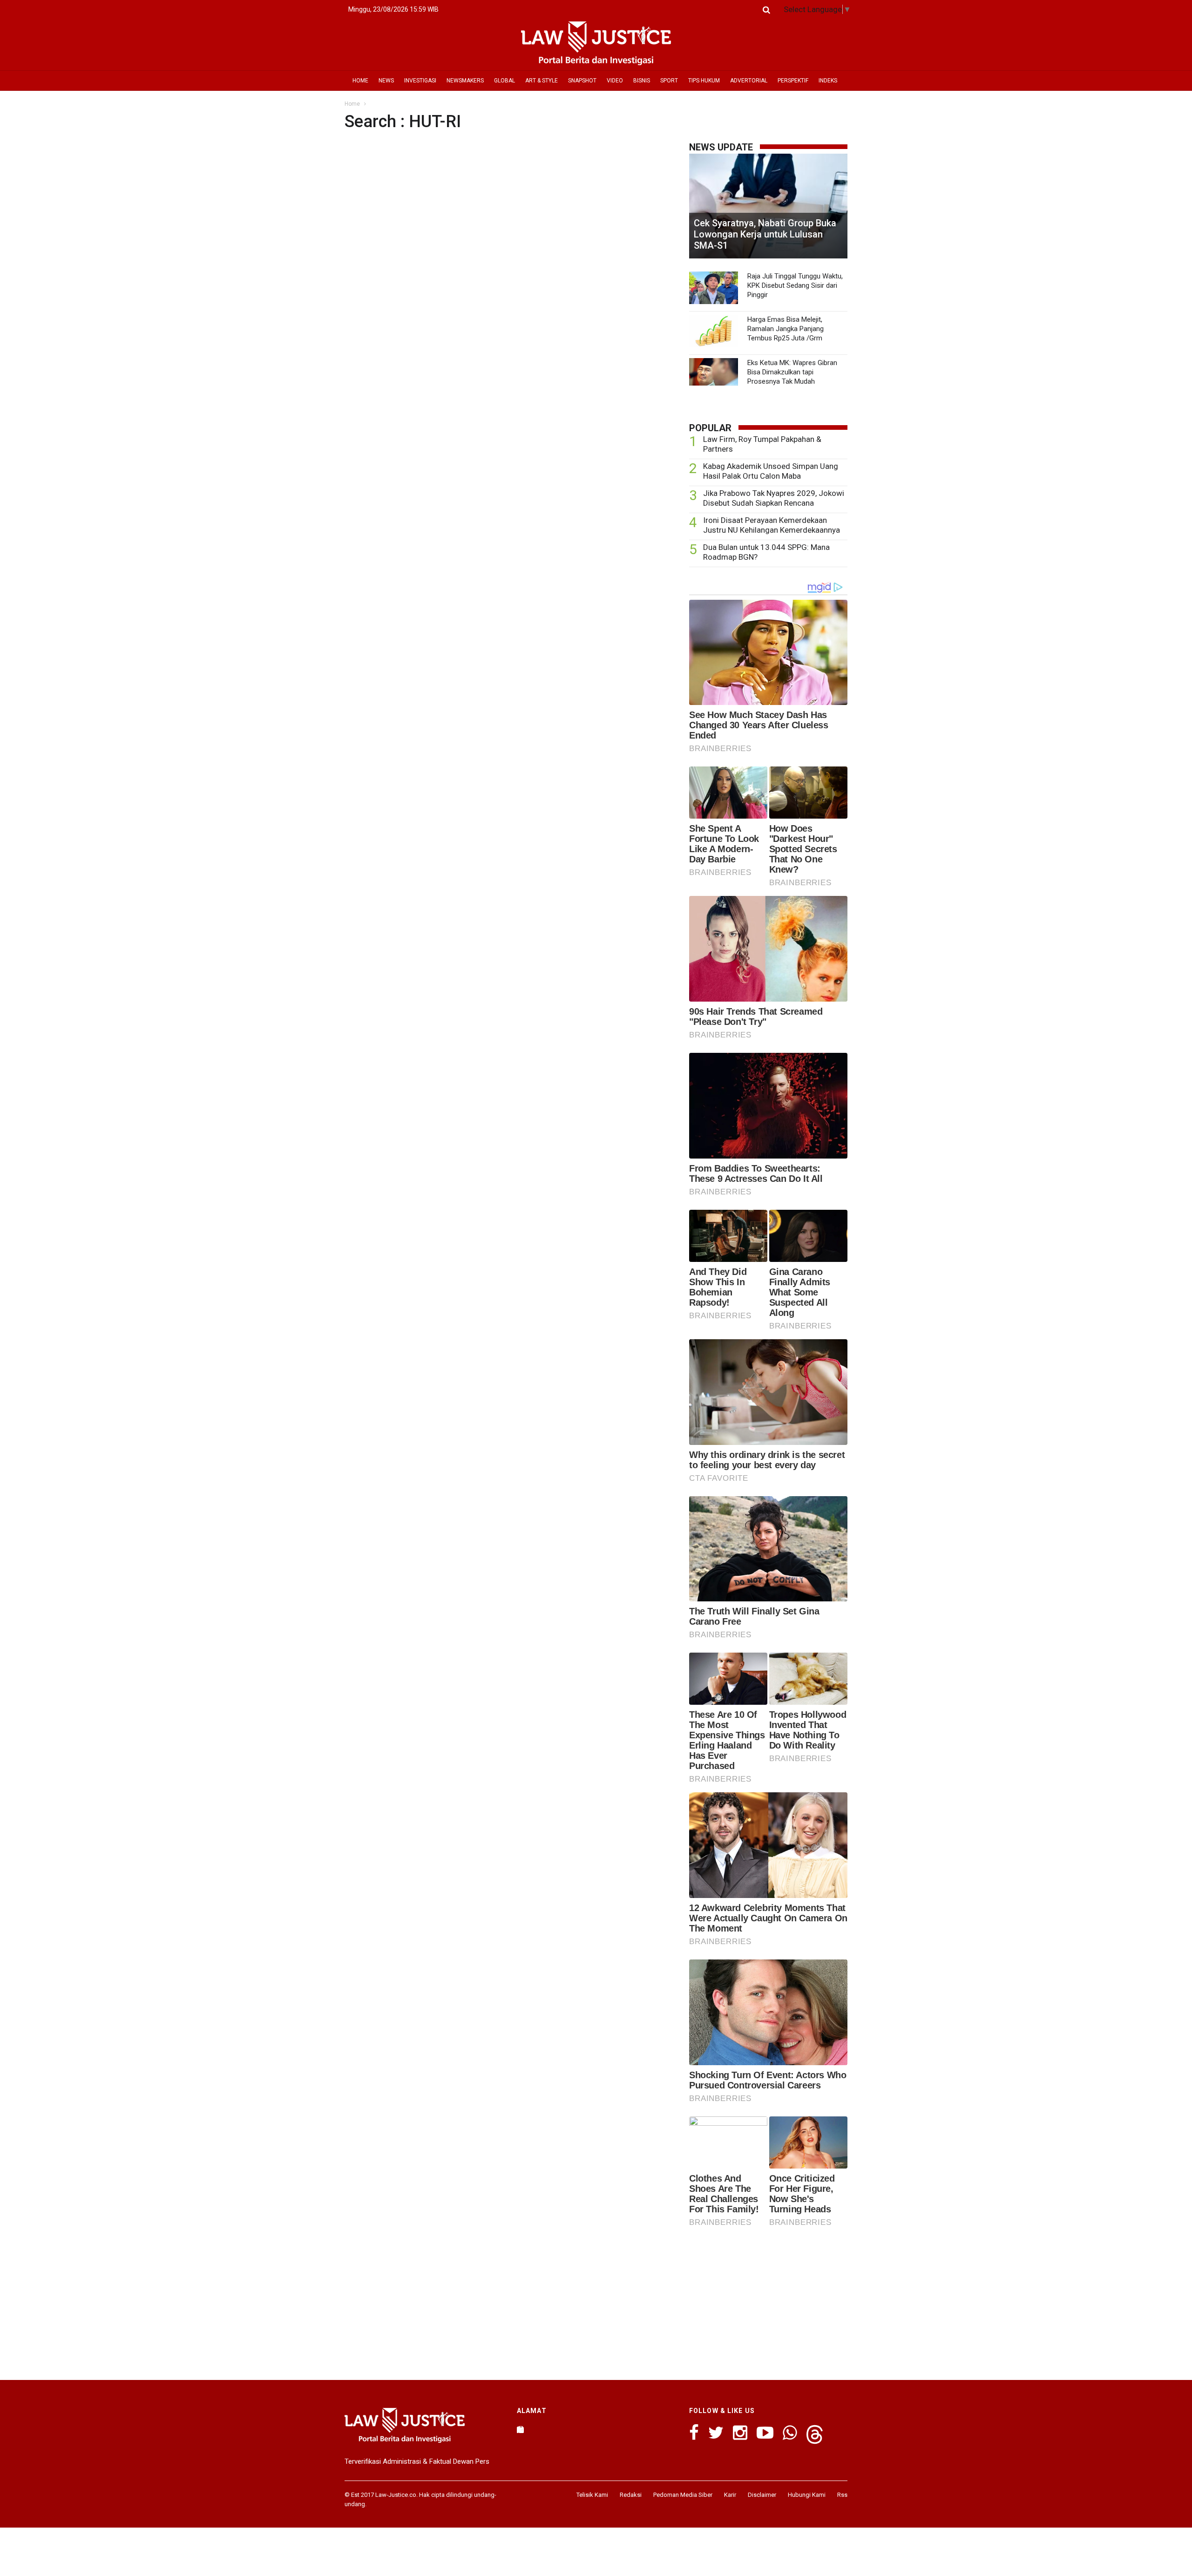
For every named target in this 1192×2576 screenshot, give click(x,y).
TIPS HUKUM (704, 81)
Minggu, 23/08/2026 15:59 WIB (393, 9)
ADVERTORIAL (749, 81)
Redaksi (631, 2495)
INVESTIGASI (420, 81)
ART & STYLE (542, 81)
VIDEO (615, 81)
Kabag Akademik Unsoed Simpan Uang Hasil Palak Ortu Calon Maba (771, 471)
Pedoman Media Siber (683, 2495)
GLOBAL (505, 81)
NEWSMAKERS (465, 81)
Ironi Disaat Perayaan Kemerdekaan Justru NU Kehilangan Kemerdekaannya (772, 525)
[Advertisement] (768, 2301)
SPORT (669, 81)
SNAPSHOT (582, 81)
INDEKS (828, 81)
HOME (360, 81)
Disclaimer (762, 2495)
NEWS (386, 81)
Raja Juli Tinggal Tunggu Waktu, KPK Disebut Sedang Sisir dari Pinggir (795, 285)
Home (352, 104)
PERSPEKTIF (793, 81)
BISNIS (642, 81)
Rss (842, 2495)
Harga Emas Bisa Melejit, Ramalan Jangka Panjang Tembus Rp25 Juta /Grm (786, 329)
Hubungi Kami (807, 2495)
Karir (730, 2495)
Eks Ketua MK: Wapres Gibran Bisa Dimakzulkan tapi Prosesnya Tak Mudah (792, 372)
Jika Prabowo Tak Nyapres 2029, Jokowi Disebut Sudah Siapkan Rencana (774, 498)
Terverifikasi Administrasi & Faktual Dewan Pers (417, 2461)
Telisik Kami (592, 2495)
